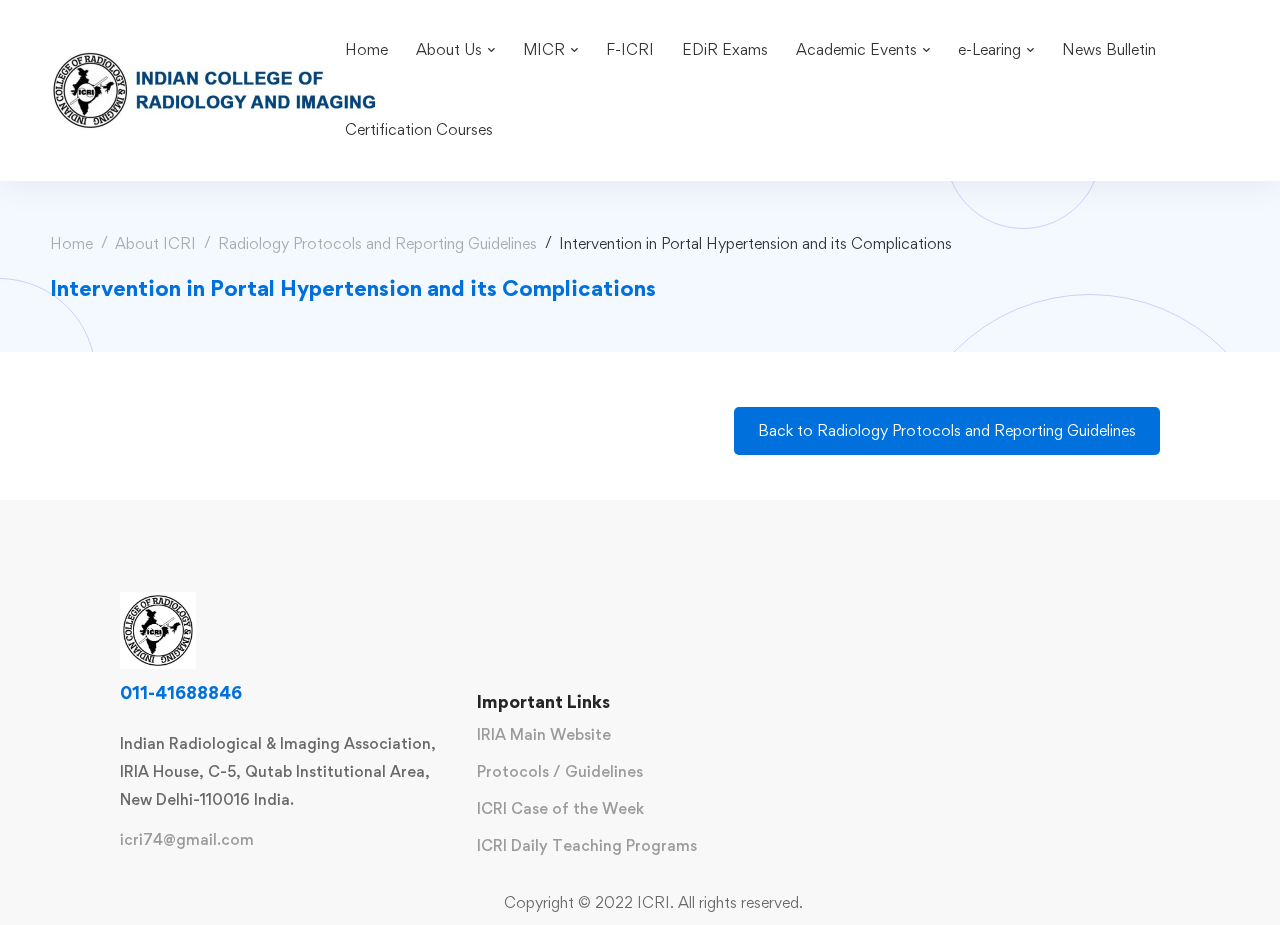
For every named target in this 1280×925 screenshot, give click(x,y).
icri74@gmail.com (187, 840)
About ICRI (155, 243)
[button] (947, 431)
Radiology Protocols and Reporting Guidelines (377, 243)
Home (71, 243)
